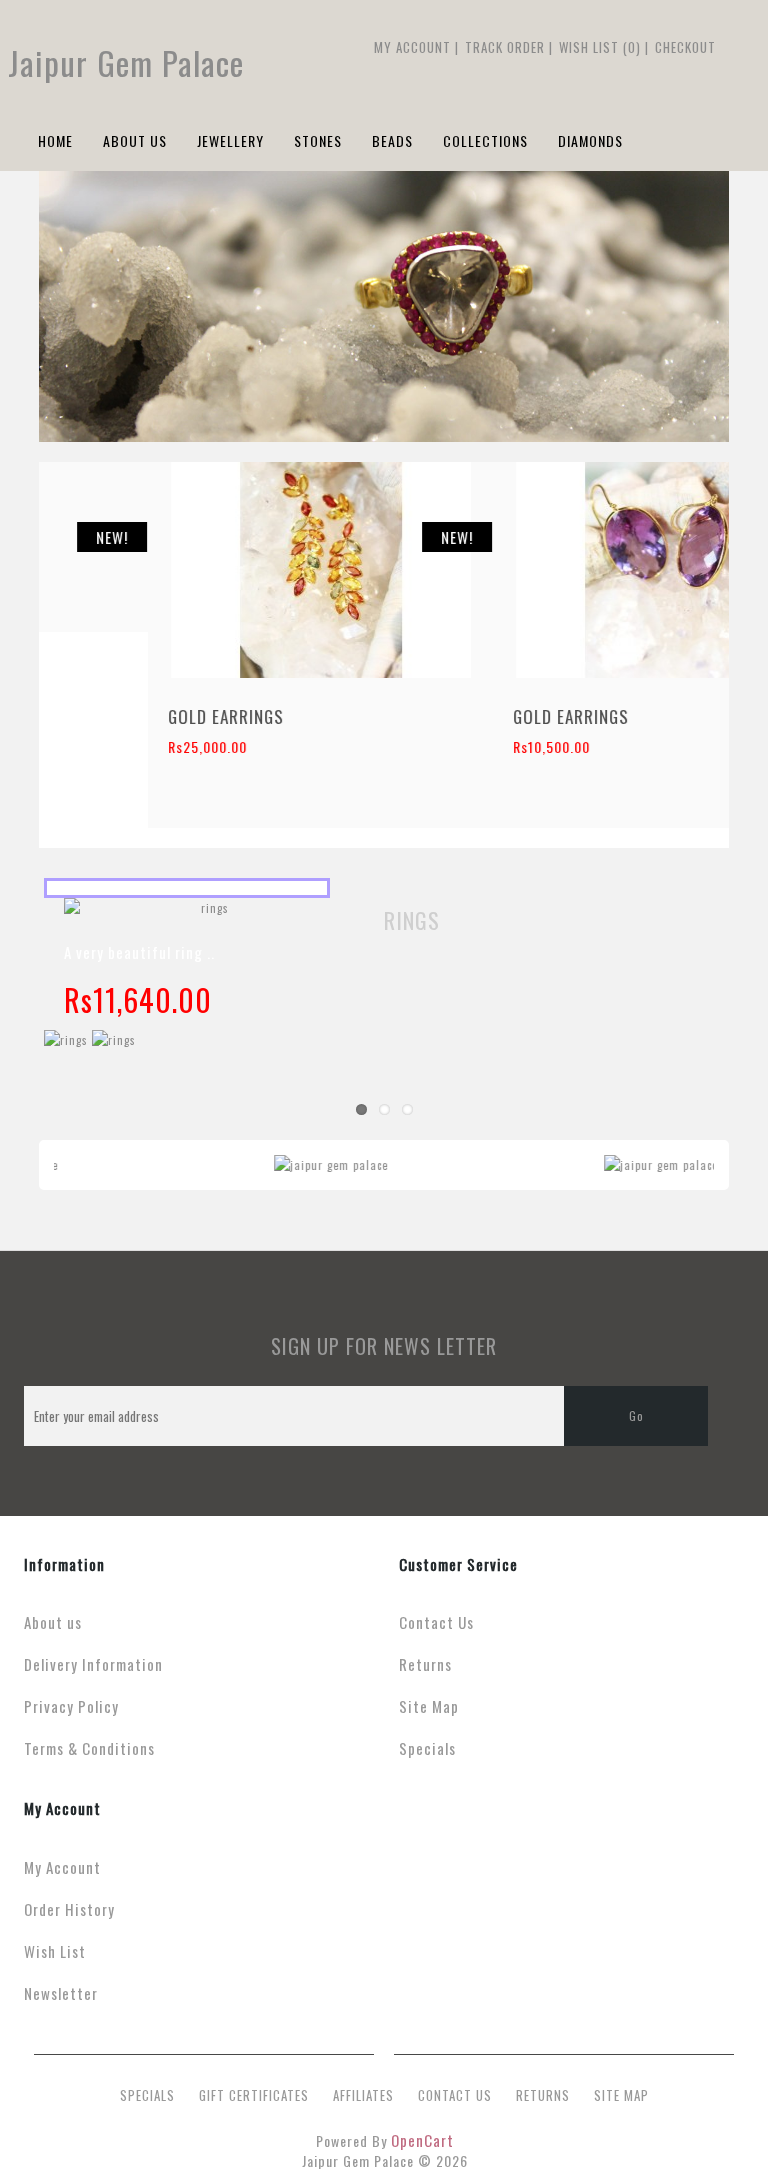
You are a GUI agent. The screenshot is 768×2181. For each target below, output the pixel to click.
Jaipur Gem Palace (126, 62)
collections (485, 140)
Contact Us (436, 1622)
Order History (69, 1909)
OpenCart (422, 2140)
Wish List (55, 1951)
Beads (392, 140)
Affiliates (363, 2095)
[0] (725, 47)
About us (53, 1622)
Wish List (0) (600, 47)
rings (412, 920)
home (55, 140)
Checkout (685, 47)
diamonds (590, 140)
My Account (412, 47)
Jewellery (230, 140)
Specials (427, 1748)
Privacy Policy (71, 1706)
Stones (318, 140)
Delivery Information (93, 1664)
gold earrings (117, 520)
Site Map (429, 1706)
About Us (135, 140)
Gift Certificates (254, 2095)
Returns (425, 1664)
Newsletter (61, 1993)
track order (505, 47)
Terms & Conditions (89, 1748)
